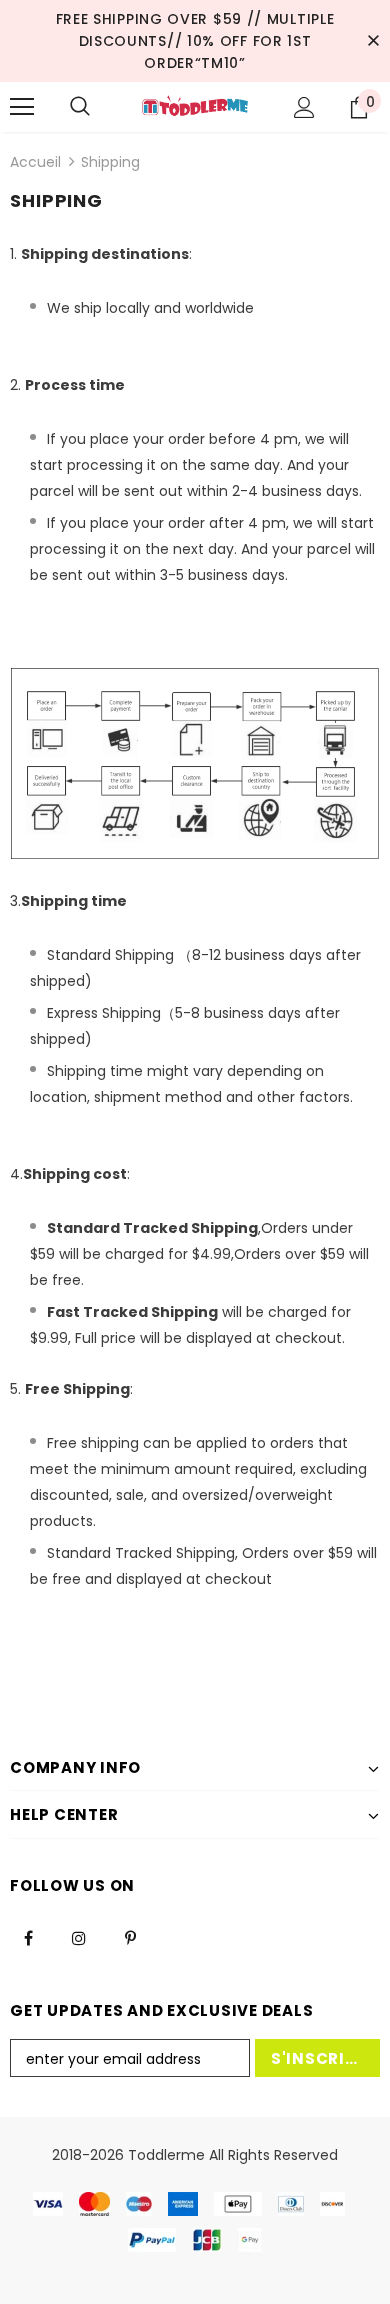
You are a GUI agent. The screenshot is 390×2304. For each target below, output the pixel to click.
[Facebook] (28, 1937)
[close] (373, 41)
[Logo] (195, 106)
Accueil (35, 162)
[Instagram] (79, 1937)
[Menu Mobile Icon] (22, 107)
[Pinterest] (130, 1937)
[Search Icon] (80, 107)
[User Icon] (304, 107)
